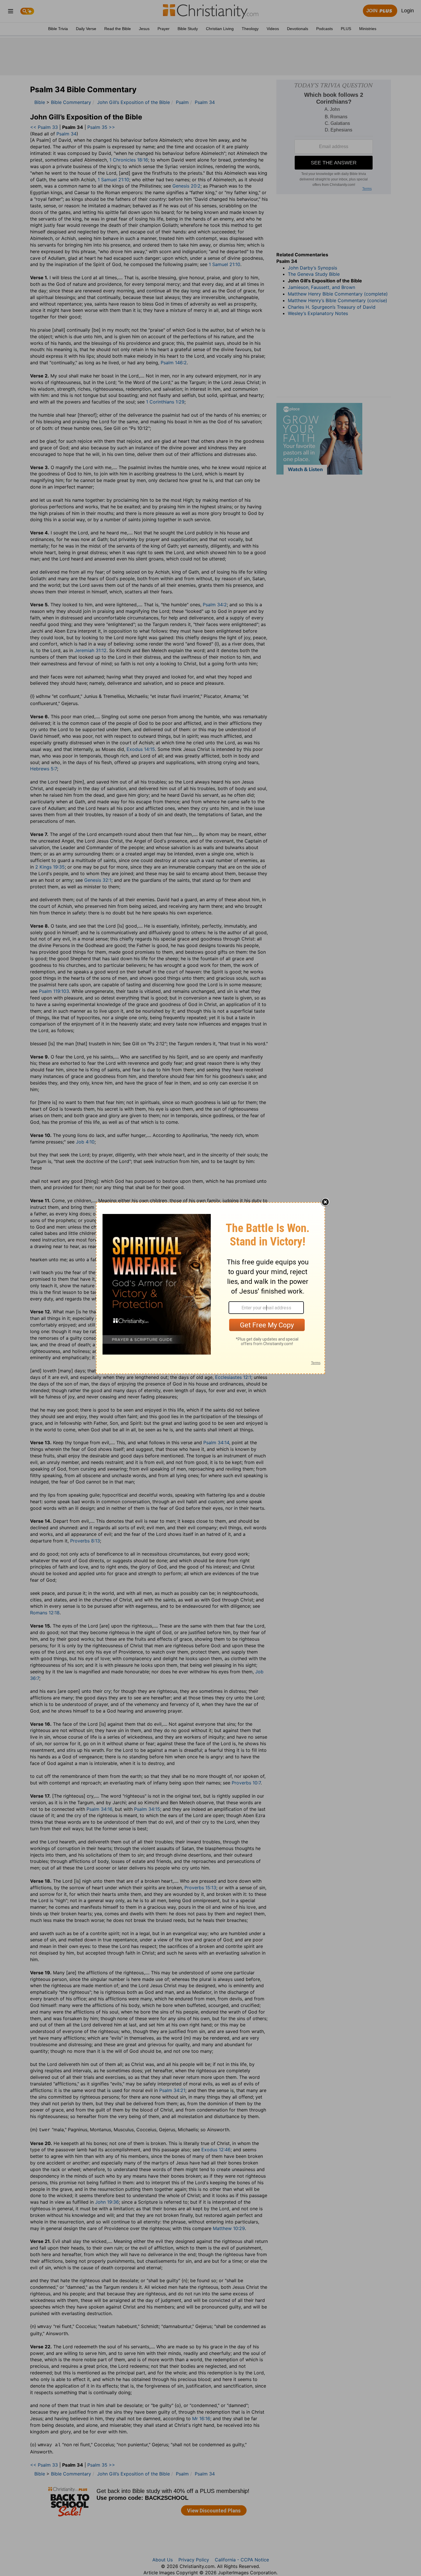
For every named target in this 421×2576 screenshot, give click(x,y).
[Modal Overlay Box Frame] (210, 1288)
